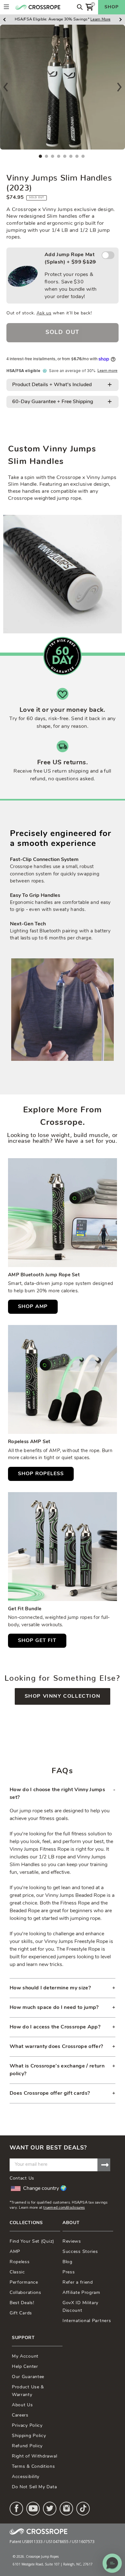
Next (119, 87)
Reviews (72, 2242)
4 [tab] (59, 156)
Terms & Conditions (33, 2467)
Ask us (44, 313)
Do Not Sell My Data (34, 2487)
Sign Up (104, 2165)
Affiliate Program (81, 2293)
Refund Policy (27, 2446)
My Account (25, 2357)
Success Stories (80, 2252)
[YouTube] (33, 2509)
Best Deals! (22, 2303)
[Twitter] (50, 2509)
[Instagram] (66, 2509)
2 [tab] (46, 156)
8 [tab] (83, 156)
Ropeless (20, 2262)
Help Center (25, 2367)
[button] (112, 2563)
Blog (67, 2262)
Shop (112, 7)
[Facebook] (16, 2509)
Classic (17, 2272)
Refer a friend (78, 2283)
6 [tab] (71, 156)
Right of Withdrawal (34, 2456)
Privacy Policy (27, 2426)
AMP (15, 2252)
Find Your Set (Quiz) (32, 2242)
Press (69, 2272)
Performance (24, 2283)
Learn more (107, 371)
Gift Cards (21, 2313)
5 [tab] (65, 156)
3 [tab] (53, 156)
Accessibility (26, 2477)
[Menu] (6, 7)
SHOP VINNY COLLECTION (63, 1696)
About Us (22, 2405)
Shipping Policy (29, 2436)
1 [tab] (40, 156)
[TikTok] (83, 2509)
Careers (20, 2415)
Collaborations (25, 2293)
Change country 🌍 (45, 2189)
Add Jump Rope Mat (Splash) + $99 (71, 276)
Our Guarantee (28, 2377)
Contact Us (22, 2178)
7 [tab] (77, 156)
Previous (6, 87)
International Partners (87, 2321)
